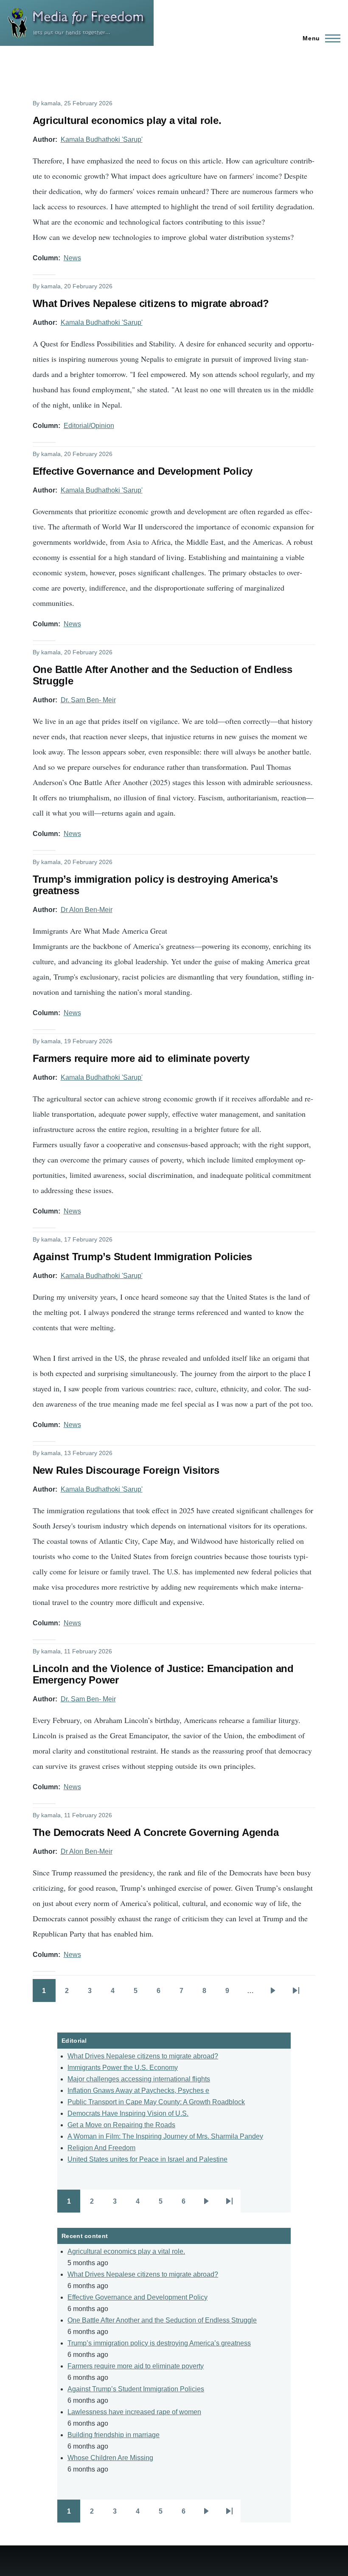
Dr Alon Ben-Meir (87, 910)
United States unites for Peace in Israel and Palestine (147, 2159)
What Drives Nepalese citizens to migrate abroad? (143, 2056)
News (72, 258)
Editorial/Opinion (89, 426)
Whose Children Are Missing (110, 2458)
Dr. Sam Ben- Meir (88, 700)
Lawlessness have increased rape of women (134, 2412)
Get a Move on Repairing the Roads (121, 2125)
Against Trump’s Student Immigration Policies (136, 2389)
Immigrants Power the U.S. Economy (123, 2068)
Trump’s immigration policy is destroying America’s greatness (159, 2343)
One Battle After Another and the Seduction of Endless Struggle (162, 2320)
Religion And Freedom (101, 2148)
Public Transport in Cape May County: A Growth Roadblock (156, 2102)
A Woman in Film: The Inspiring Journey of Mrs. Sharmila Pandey (165, 2136)
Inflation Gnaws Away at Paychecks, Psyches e (138, 2090)
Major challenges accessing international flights (139, 2079)
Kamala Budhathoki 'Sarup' (102, 139)
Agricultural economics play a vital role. (126, 2251)
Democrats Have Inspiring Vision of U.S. (128, 2113)
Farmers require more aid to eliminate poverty (136, 2366)
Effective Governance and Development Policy (138, 2297)
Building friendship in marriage (114, 2435)
